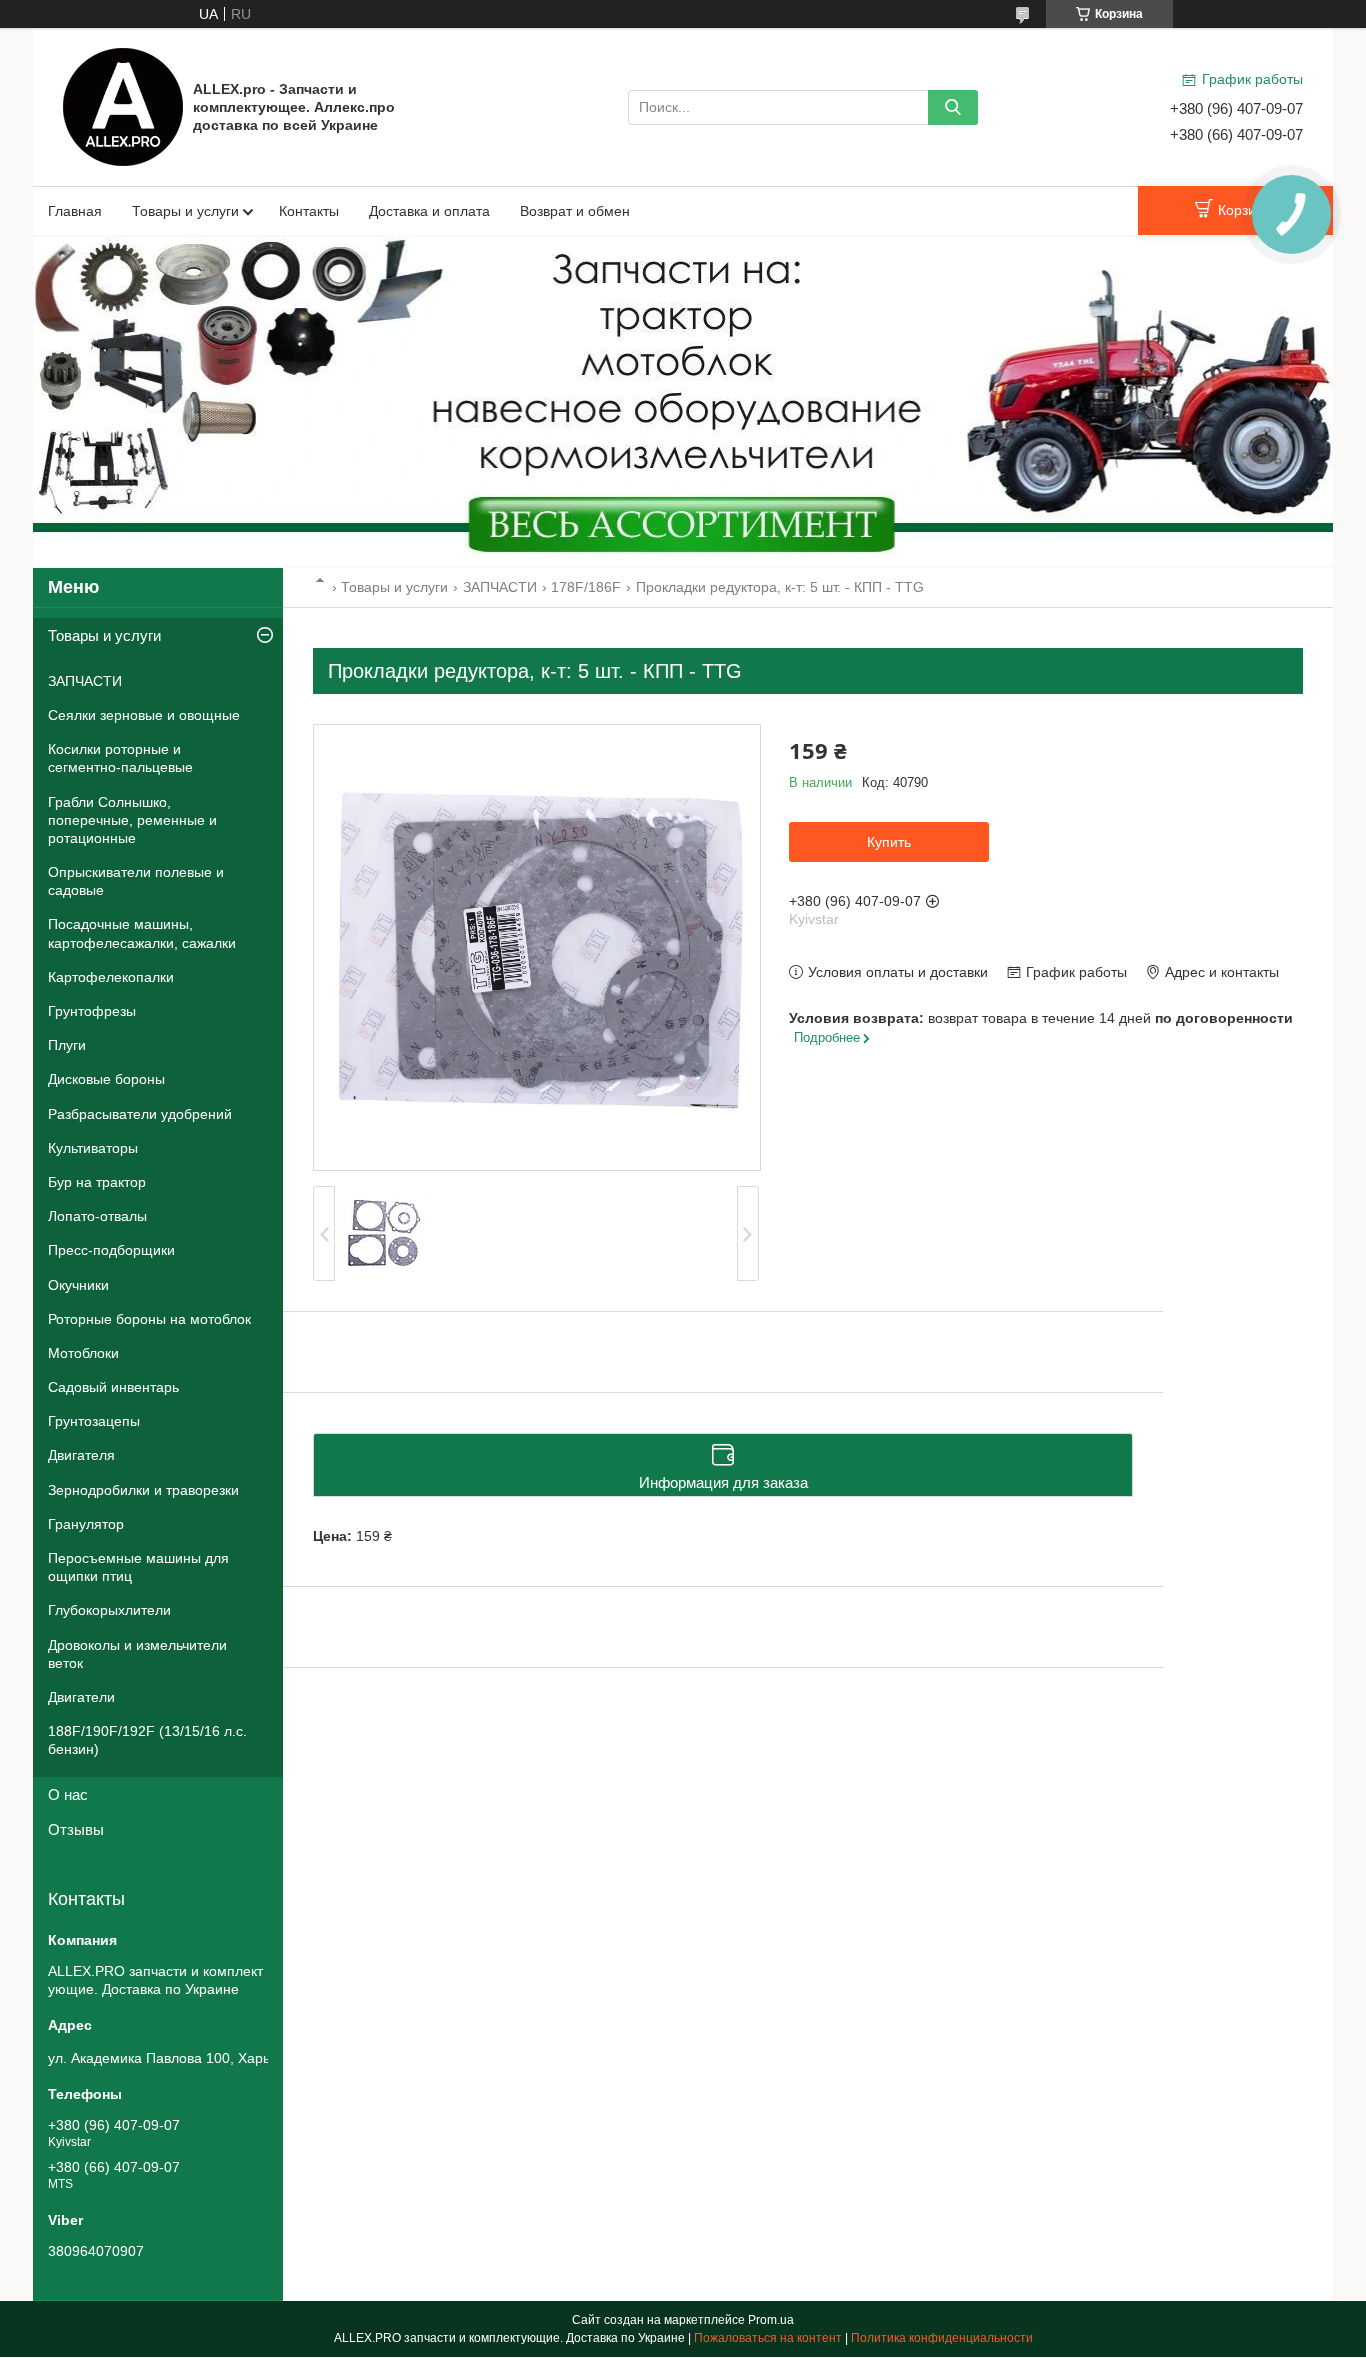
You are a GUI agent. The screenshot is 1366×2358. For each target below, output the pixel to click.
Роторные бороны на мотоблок (149, 1319)
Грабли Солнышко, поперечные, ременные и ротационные (132, 820)
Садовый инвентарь (113, 1387)
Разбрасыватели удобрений (140, 1114)
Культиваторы (93, 1148)
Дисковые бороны (106, 1079)
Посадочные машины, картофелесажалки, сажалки (142, 933)
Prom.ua (771, 2320)
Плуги (67, 1045)
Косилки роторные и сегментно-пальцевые (120, 758)
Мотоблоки (83, 1353)
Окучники (78, 1285)
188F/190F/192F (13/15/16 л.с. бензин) (147, 1740)
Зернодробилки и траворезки (143, 1490)
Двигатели (81, 1697)
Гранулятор (86, 1524)
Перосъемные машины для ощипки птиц (138, 1567)
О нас (68, 1794)
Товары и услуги (185, 211)
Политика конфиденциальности (942, 2338)
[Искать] (953, 107)
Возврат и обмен (575, 211)
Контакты (309, 211)
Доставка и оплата (429, 211)
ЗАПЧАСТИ (500, 587)
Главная (75, 211)
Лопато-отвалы (97, 1216)
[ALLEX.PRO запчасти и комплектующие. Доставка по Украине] (123, 106)
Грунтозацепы (94, 1421)
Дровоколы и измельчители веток (137, 1654)
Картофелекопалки (111, 977)
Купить (889, 842)
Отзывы (76, 1829)
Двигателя (81, 1455)
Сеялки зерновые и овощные (144, 715)
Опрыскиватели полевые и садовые (136, 881)
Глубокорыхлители (109, 1610)
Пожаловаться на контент (768, 2338)
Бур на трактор (97, 1182)
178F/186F (586, 587)
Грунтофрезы (92, 1011)
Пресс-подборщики (111, 1250)
